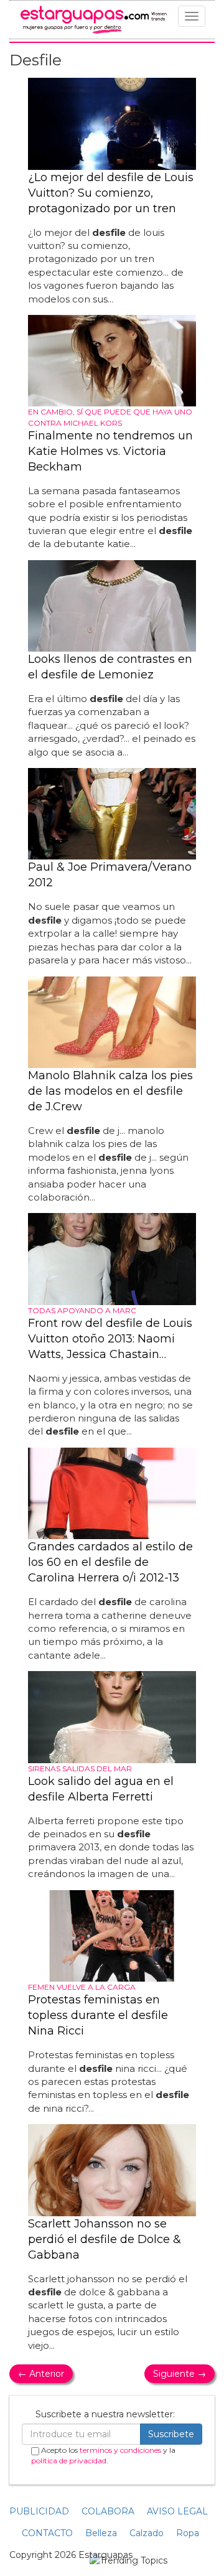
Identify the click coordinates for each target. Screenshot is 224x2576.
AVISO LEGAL (177, 2511)
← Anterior (41, 2374)
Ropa (188, 2533)
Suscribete (171, 2434)
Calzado (147, 2533)
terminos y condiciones (120, 2450)
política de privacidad (69, 2461)
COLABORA (108, 2511)
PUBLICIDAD (39, 2511)
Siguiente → (180, 2374)
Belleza (101, 2533)
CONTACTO (47, 2533)
